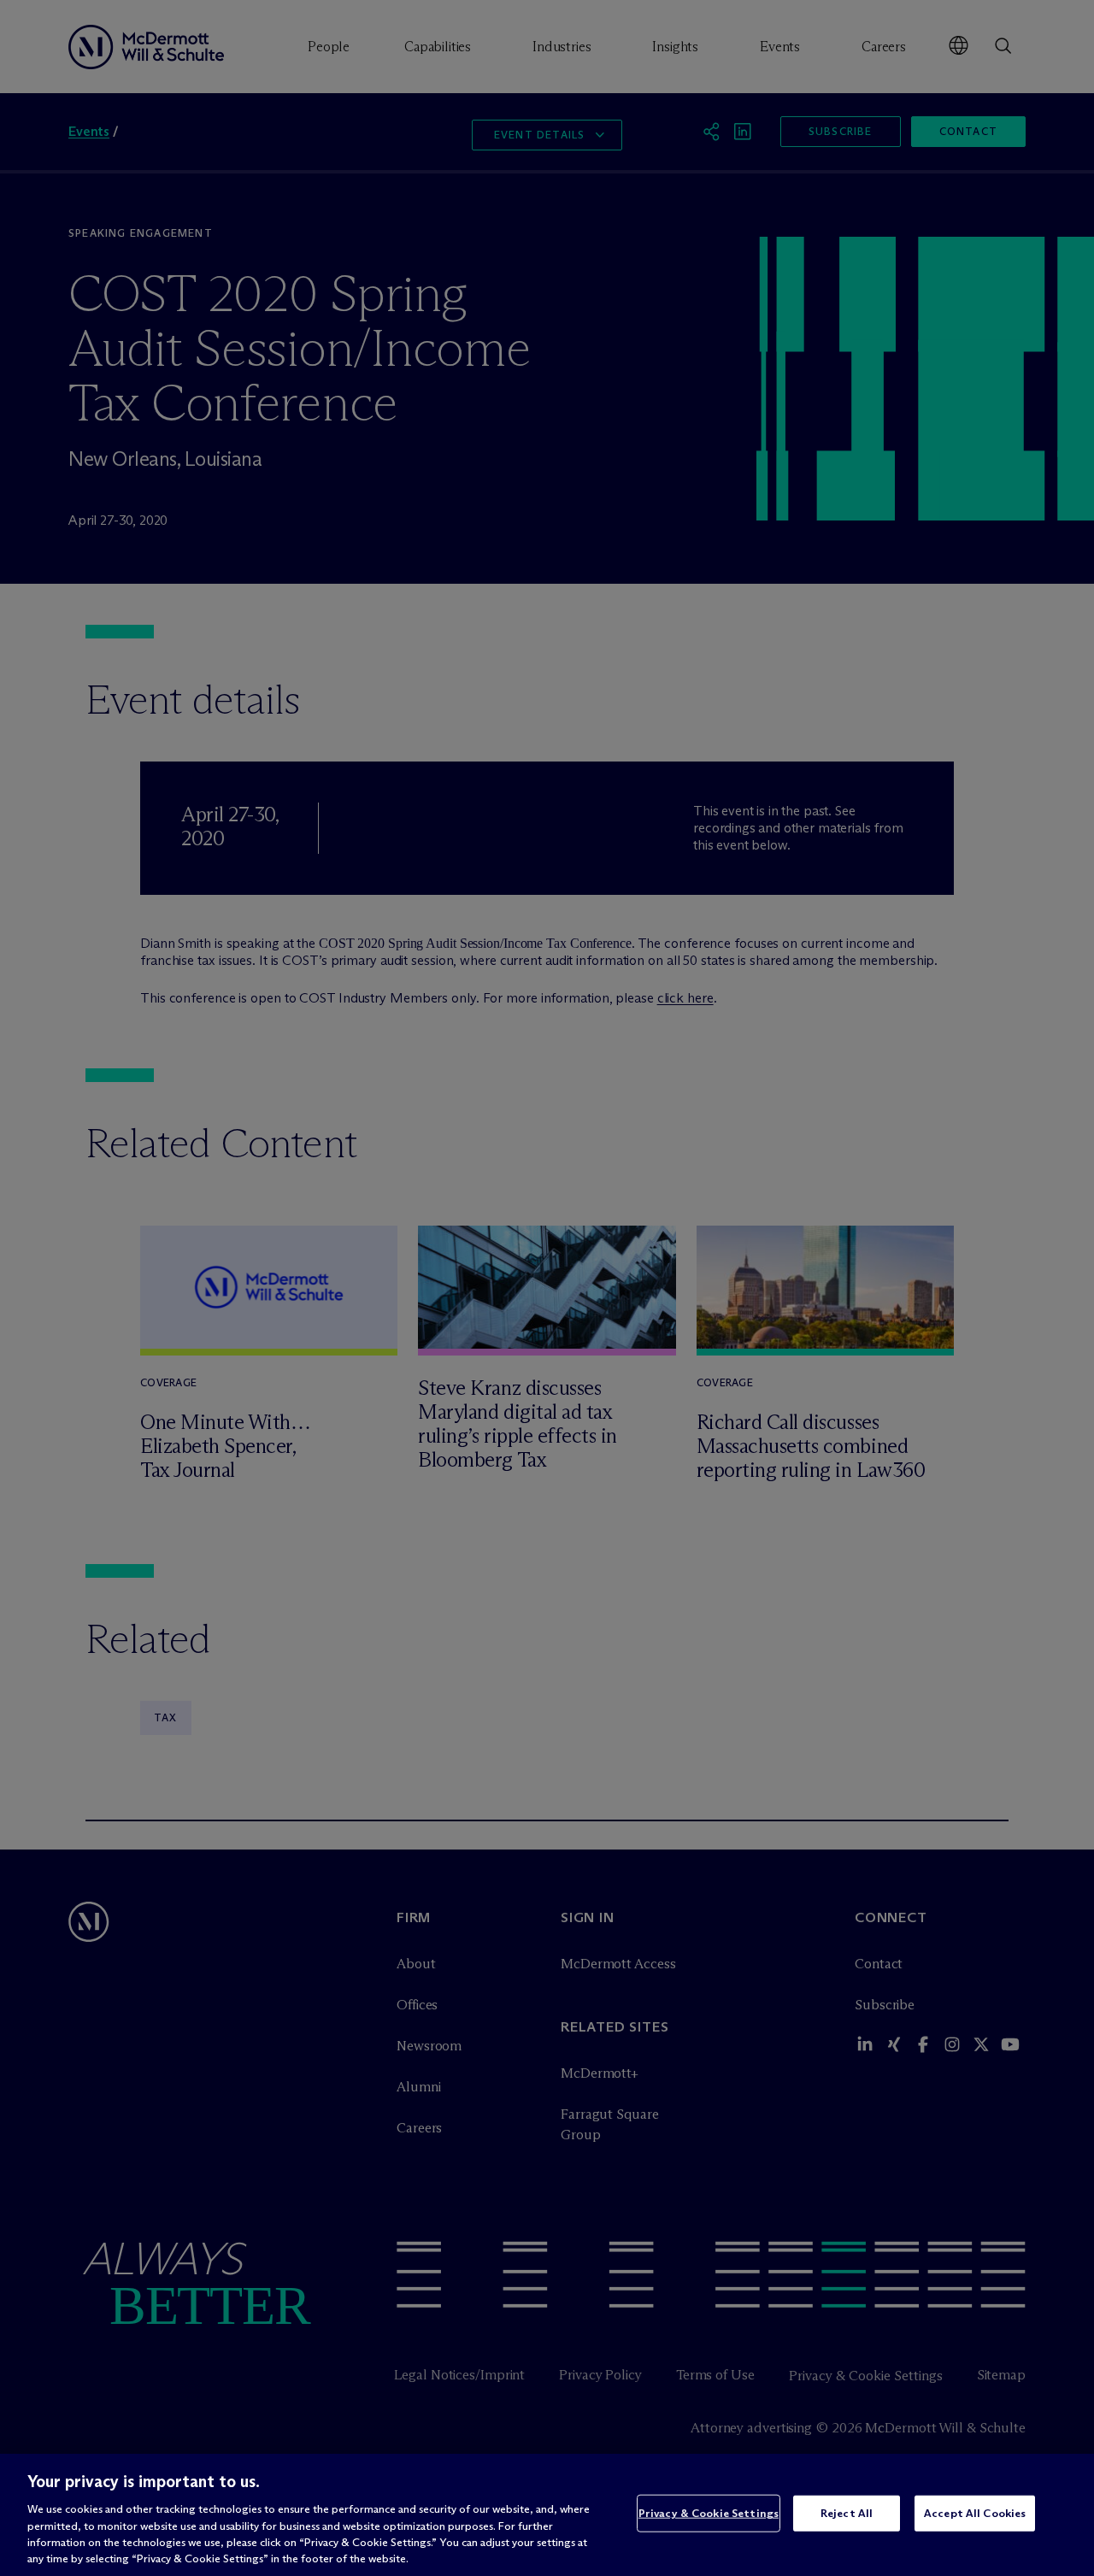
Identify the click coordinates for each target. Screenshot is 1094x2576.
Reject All (847, 2513)
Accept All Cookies (975, 2513)
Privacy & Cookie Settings (709, 2513)
